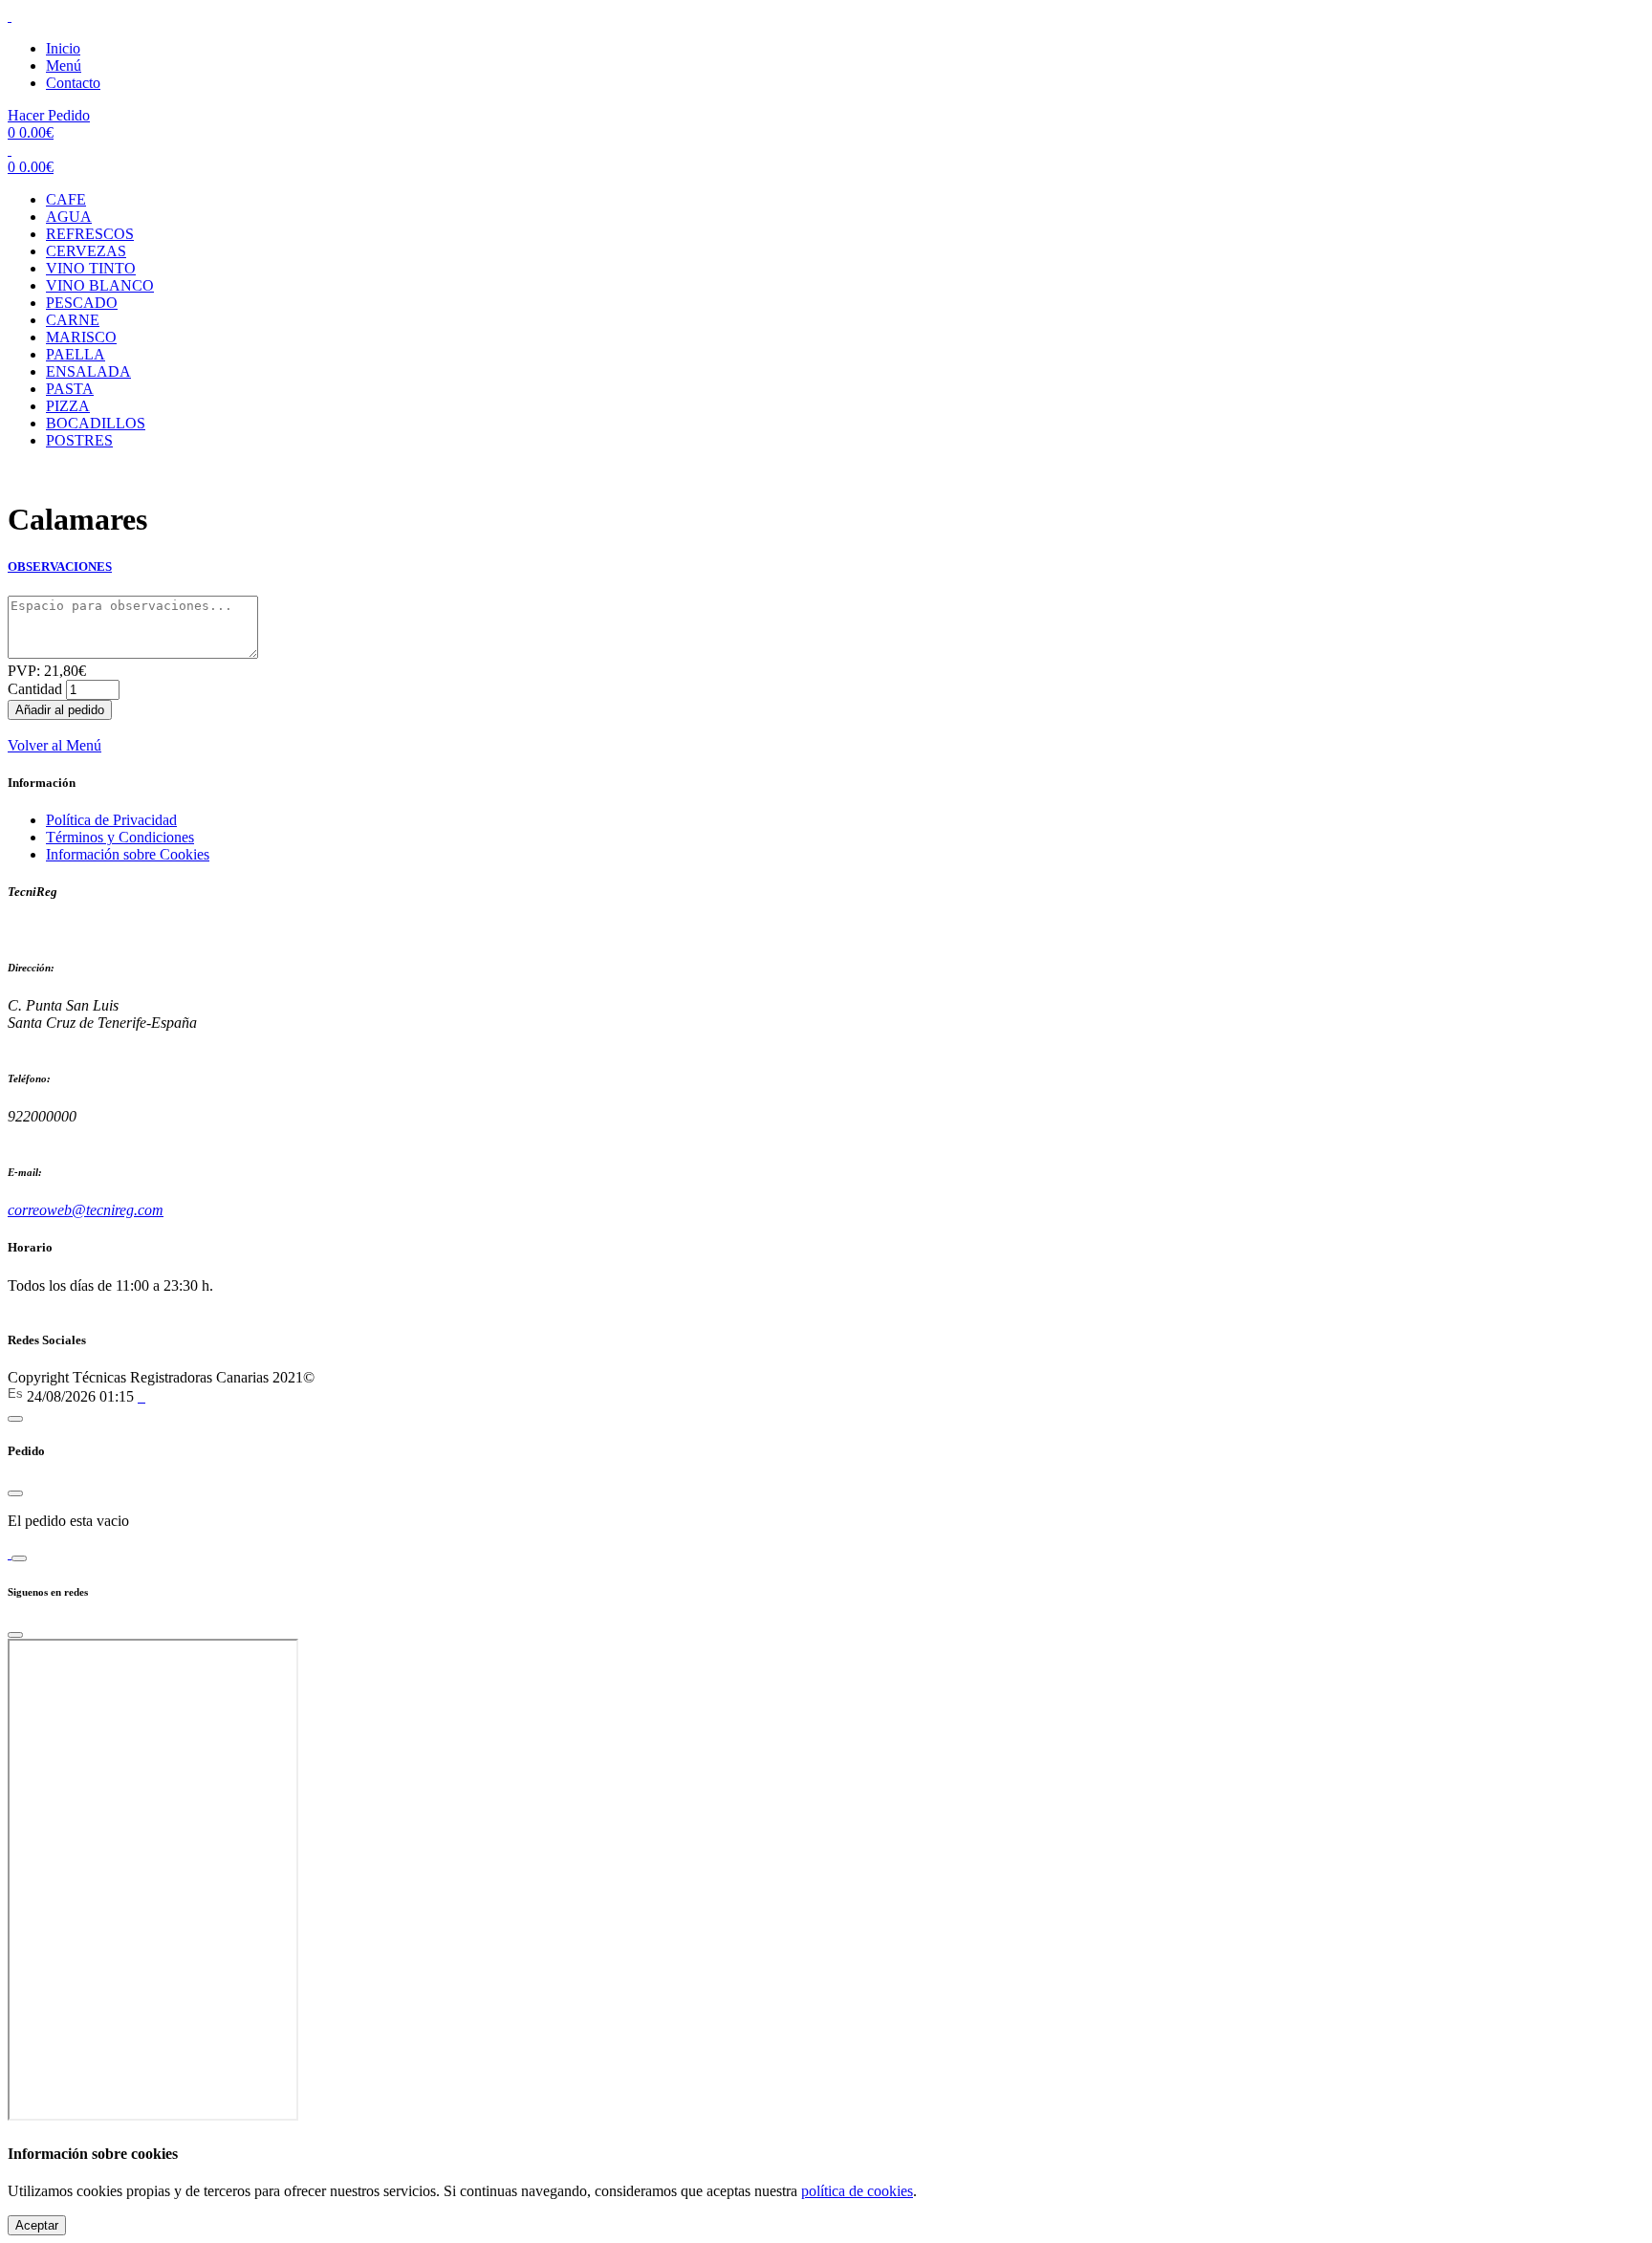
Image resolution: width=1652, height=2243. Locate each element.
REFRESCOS (90, 234)
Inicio (63, 48)
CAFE (66, 199)
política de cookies (857, 2191)
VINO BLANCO (100, 285)
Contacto (73, 83)
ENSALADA (88, 371)
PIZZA (68, 406)
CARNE (73, 320)
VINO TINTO (91, 268)
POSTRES (79, 440)
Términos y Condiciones (120, 837)
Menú (64, 65)
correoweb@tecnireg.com (86, 1210)
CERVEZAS (86, 251)
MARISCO (81, 337)
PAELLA (76, 354)
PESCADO (82, 303)
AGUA (69, 217)
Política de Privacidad (111, 820)
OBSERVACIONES (60, 566)
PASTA (70, 389)
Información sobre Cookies (128, 854)
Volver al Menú (54, 745)
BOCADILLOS (96, 423)
